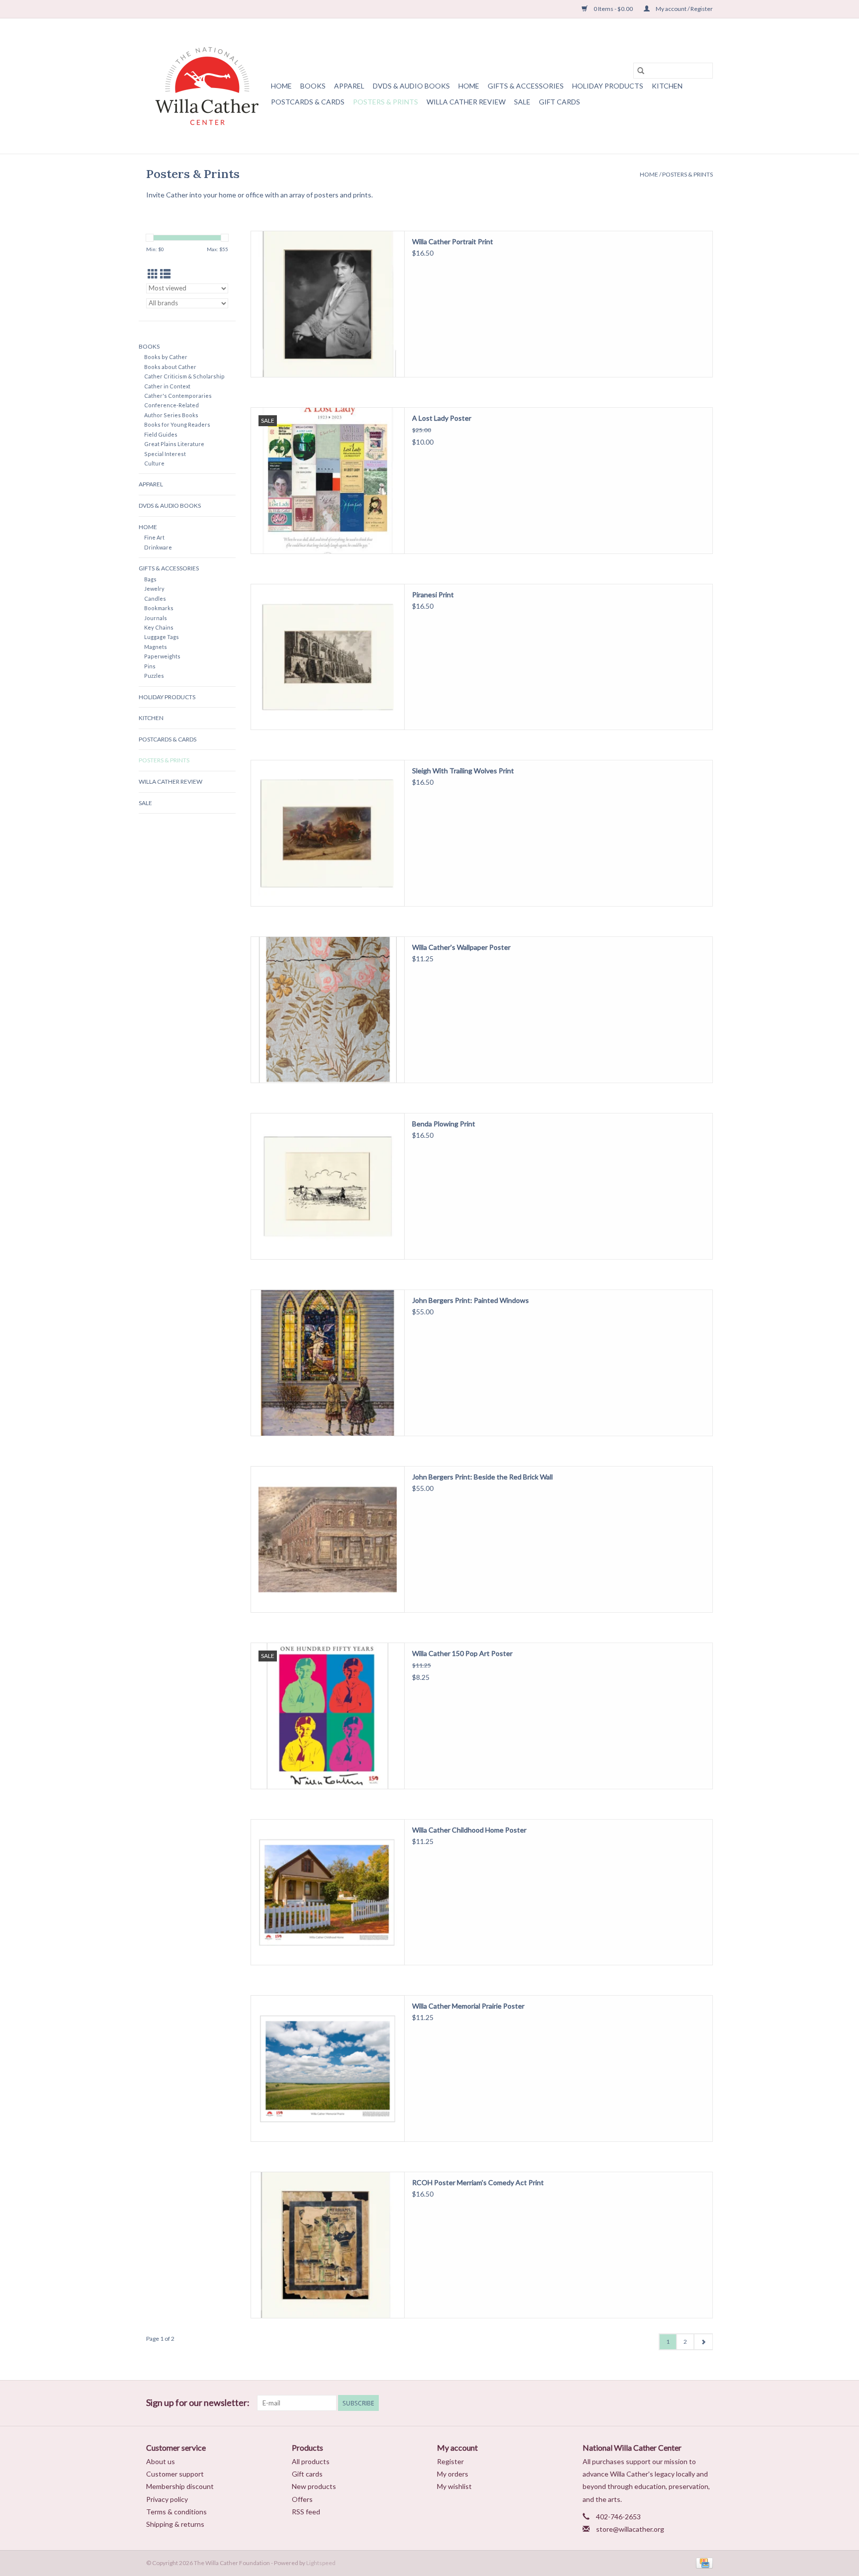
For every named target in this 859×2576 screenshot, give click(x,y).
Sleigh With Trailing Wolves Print (463, 771)
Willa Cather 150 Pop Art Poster (462, 1653)
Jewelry (154, 589)
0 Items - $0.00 (613, 9)
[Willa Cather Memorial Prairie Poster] (328, 2069)
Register (450, 2461)
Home (281, 86)
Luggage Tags (162, 637)
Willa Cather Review (466, 102)
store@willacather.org (630, 2529)
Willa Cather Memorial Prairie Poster (468, 2006)
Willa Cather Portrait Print (453, 241)
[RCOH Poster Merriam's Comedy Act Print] (328, 2245)
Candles (155, 598)
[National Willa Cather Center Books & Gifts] (207, 86)
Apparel (349, 86)
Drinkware (158, 547)
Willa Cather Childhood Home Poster (469, 1830)
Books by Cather (166, 357)
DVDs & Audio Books (411, 86)
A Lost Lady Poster (442, 418)
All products (311, 2461)
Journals (156, 618)
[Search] (641, 71)
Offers (302, 2499)
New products (314, 2486)
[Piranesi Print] (328, 657)
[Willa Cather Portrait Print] (328, 304)
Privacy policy (167, 2499)
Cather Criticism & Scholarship (184, 376)
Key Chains (159, 627)
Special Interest (165, 454)
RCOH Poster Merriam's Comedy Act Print (478, 2182)
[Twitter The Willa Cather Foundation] (670, 2403)
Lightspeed (321, 2563)
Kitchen (667, 86)
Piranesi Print (433, 595)
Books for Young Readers (177, 424)
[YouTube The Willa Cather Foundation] (687, 2403)
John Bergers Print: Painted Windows (471, 1300)
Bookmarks (159, 608)
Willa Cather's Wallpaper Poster (461, 947)
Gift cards (559, 102)
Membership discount (180, 2486)
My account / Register (684, 9)
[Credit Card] (703, 2562)
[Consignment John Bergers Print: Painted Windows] (328, 1363)
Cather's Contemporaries (178, 396)
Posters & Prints (386, 102)
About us (161, 2461)
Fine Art (154, 537)
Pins (150, 666)
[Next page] (703, 2342)
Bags (150, 579)
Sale (522, 102)
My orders (453, 2474)
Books (313, 86)
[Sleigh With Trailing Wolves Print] (328, 833)
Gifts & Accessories (526, 86)
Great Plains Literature (174, 444)
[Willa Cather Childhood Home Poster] (328, 1892)
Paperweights (162, 656)
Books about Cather (170, 367)
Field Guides (161, 434)
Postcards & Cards (308, 102)
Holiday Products (608, 86)
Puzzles (154, 676)
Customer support (175, 2474)
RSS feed (306, 2512)
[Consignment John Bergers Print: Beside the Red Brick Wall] (328, 1539)
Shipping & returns (175, 2524)
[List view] (165, 274)
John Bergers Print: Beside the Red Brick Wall (482, 1477)
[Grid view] (153, 274)
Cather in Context (167, 386)
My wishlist (454, 2486)
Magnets (156, 647)
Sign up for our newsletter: (198, 2403)
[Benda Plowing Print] (328, 1186)
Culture (154, 463)
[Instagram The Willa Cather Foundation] (705, 2403)
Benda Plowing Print (444, 1124)
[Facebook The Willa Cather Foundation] (653, 2403)
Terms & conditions (176, 2512)
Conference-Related (172, 405)
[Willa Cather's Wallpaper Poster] (328, 1010)
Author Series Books (171, 415)
